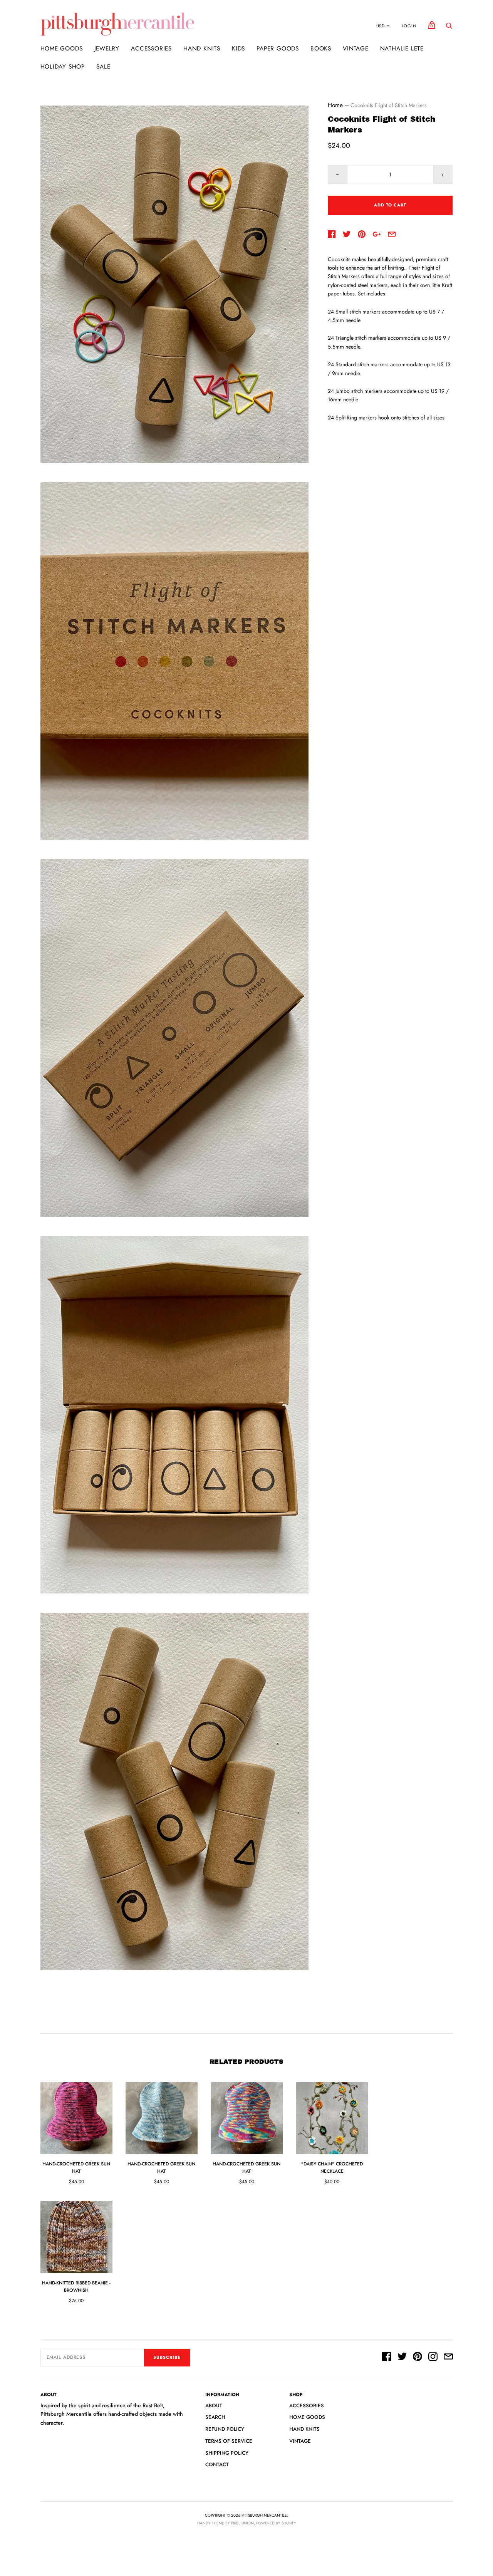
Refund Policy (225, 2429)
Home (335, 105)
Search (215, 2417)
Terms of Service (229, 2441)
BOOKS (321, 49)
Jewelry (107, 49)
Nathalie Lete (402, 49)
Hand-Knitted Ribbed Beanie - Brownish (76, 2287)
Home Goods (62, 49)
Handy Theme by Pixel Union (226, 2523)
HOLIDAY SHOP (63, 67)
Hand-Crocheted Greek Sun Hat (76, 2168)
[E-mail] (448, 2358)
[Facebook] (387, 2358)
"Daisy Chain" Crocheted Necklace (332, 2168)
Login (409, 26)
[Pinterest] (418, 2358)
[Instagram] (433, 2358)
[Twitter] (402, 2358)
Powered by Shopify (276, 2523)
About (214, 2406)
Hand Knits (202, 49)
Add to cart (390, 205)
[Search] (449, 28)
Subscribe (167, 2357)
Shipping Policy (227, 2453)
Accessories (151, 49)
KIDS (238, 49)
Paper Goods (278, 49)
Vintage (356, 49)
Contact (217, 2464)
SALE (103, 67)
